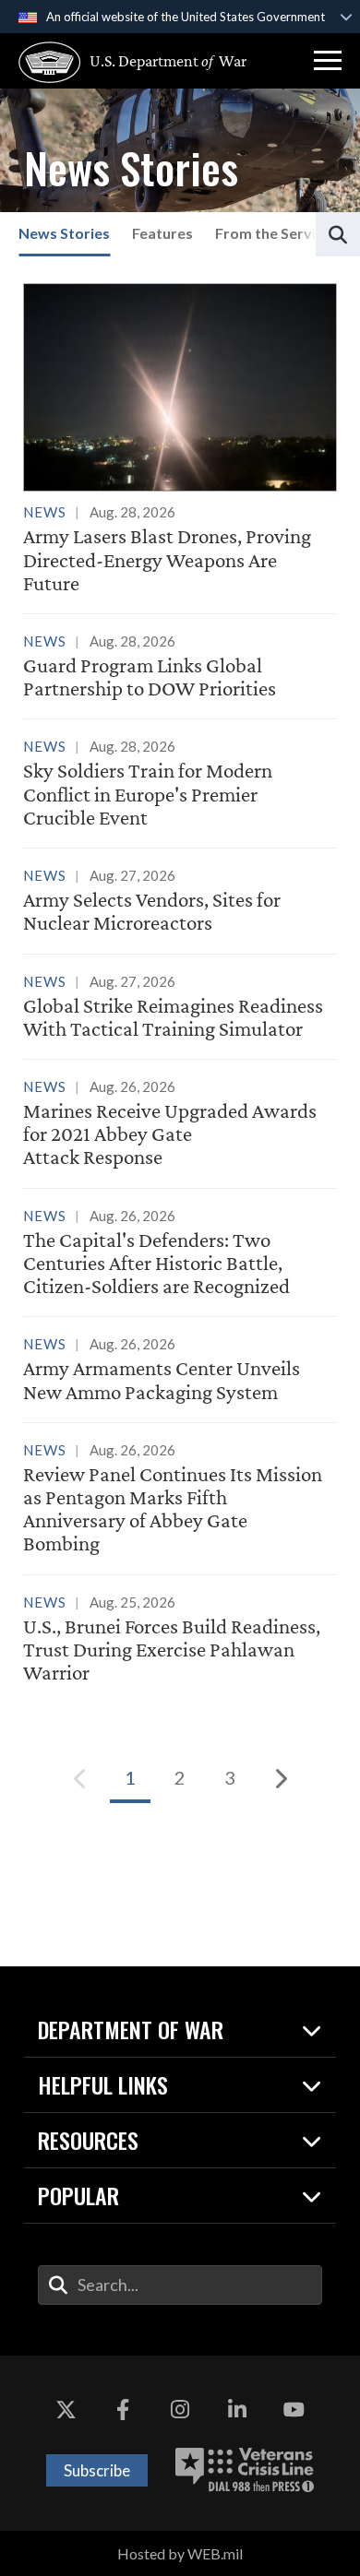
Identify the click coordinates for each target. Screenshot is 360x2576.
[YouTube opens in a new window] (294, 2411)
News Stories (64, 233)
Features (162, 233)
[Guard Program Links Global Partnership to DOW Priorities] (180, 668)
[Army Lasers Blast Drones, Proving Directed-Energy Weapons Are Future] (180, 439)
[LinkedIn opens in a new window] (237, 2411)
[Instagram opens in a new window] (180, 2411)
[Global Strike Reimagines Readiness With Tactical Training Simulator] (180, 1008)
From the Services (277, 233)
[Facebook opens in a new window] (123, 2411)
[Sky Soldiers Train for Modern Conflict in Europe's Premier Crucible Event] (180, 785)
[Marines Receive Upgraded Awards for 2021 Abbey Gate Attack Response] (180, 1125)
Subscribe (97, 2470)
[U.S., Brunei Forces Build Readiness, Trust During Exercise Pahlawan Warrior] (180, 1641)
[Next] (280, 1778)
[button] (328, 61)
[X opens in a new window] (66, 2411)
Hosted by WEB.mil (180, 2553)
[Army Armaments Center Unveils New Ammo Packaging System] (180, 1371)
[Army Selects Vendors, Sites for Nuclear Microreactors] (180, 902)
